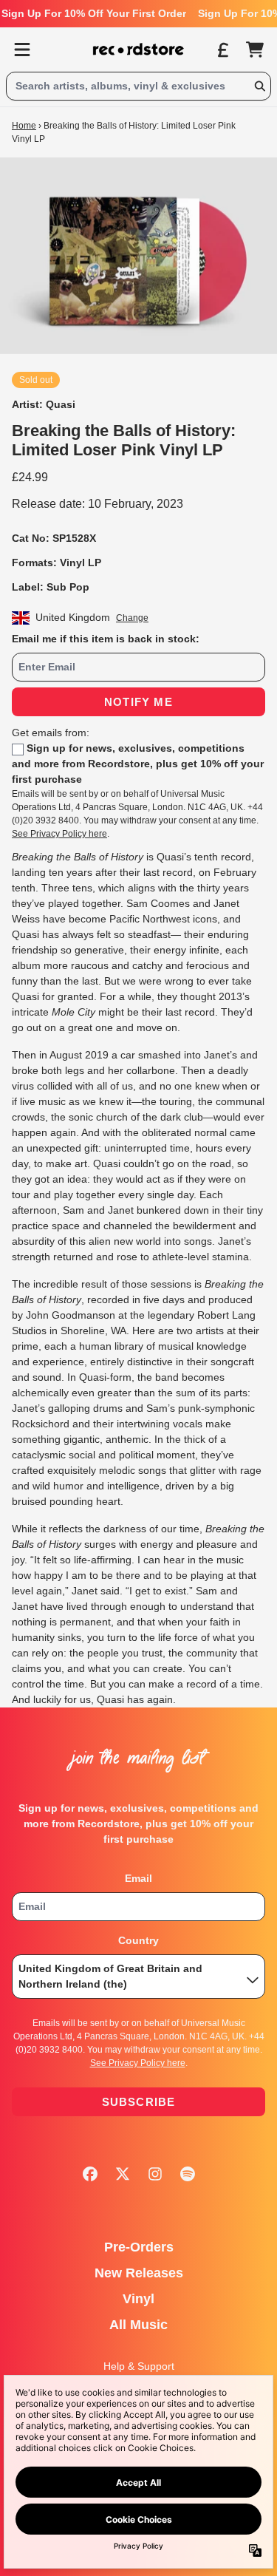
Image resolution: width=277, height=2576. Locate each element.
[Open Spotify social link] (188, 2174)
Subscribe (139, 2102)
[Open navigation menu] (22, 50)
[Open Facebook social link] (90, 2174)
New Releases (139, 2273)
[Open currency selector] (222, 50)
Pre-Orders (139, 2247)
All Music (138, 2325)
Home (24, 126)
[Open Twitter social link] (123, 2174)
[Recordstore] (139, 50)
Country (138, 1940)
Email (138, 1878)
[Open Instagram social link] (155, 2174)
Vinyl (138, 2299)
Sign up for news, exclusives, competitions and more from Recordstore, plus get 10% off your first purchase (138, 764)
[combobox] (138, 86)
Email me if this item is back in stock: (106, 639)
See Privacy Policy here (59, 834)
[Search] (259, 86)
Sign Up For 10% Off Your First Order (94, 13)
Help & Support (139, 2366)
